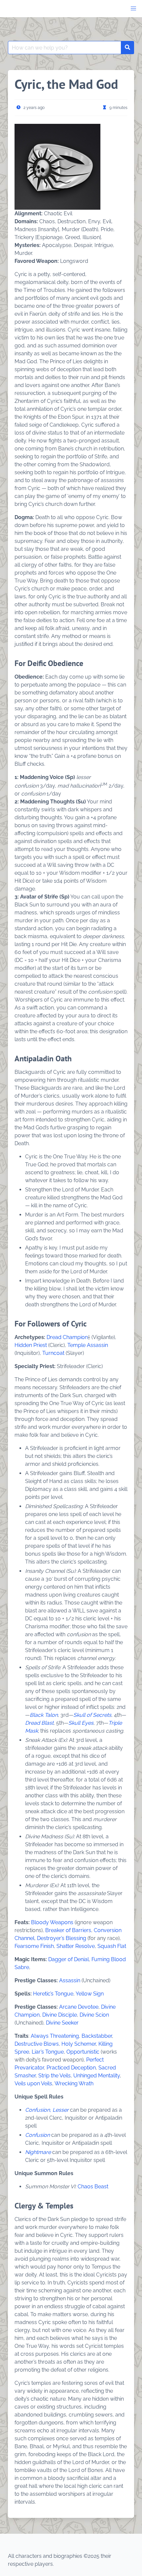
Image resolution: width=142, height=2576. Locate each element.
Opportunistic (83, 2052)
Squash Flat (112, 1946)
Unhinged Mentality (97, 2076)
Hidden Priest (31, 1345)
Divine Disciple (60, 2015)
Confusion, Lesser (47, 2110)
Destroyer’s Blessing (62, 1938)
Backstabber (97, 2036)
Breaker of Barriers (68, 1930)
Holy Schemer (79, 2044)
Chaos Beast (93, 2187)
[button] (133, 9)
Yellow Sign (90, 1994)
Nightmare (38, 2152)
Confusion (37, 2135)
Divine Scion (94, 2015)
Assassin (70, 1980)
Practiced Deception (71, 2068)
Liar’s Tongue (48, 2052)
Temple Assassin (88, 1345)
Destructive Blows (37, 2044)
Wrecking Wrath (74, 2083)
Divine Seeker (62, 2023)
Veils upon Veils (33, 2083)
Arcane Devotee (79, 2007)
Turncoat (53, 1353)
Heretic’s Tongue (53, 1994)
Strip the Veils (54, 2076)
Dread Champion (67, 1337)
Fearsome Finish (34, 1946)
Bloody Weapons (52, 1922)
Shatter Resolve (76, 1946)
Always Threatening (55, 2036)
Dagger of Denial (69, 1959)
